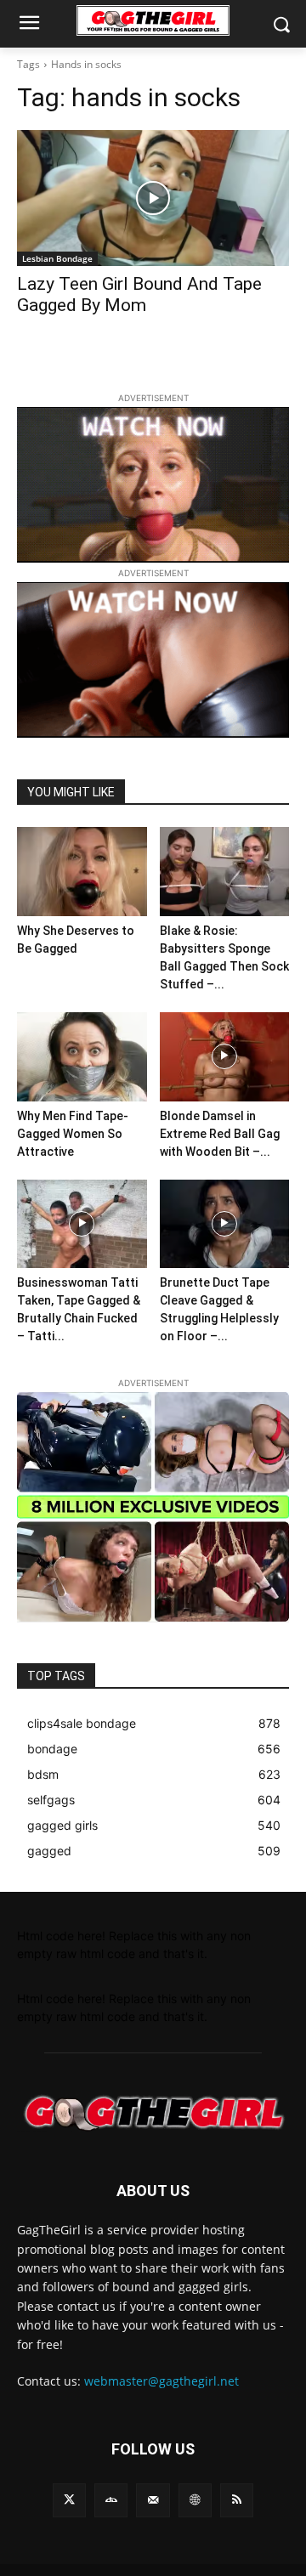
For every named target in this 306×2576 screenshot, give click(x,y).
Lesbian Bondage (57, 258)
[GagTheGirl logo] (153, 2113)
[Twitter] (69, 2500)
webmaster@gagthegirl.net (161, 2381)
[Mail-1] (153, 2500)
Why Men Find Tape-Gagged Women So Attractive (73, 1134)
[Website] (195, 2500)
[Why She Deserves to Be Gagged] (82, 872)
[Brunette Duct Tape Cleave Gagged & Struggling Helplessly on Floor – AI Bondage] (225, 1224)
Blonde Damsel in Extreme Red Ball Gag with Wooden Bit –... (220, 1134)
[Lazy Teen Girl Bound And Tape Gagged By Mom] (153, 198)
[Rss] (237, 2500)
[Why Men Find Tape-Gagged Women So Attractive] (82, 1057)
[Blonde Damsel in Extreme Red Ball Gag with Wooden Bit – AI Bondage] (225, 1057)
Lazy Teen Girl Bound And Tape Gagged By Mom (139, 294)
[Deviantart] (111, 2500)
